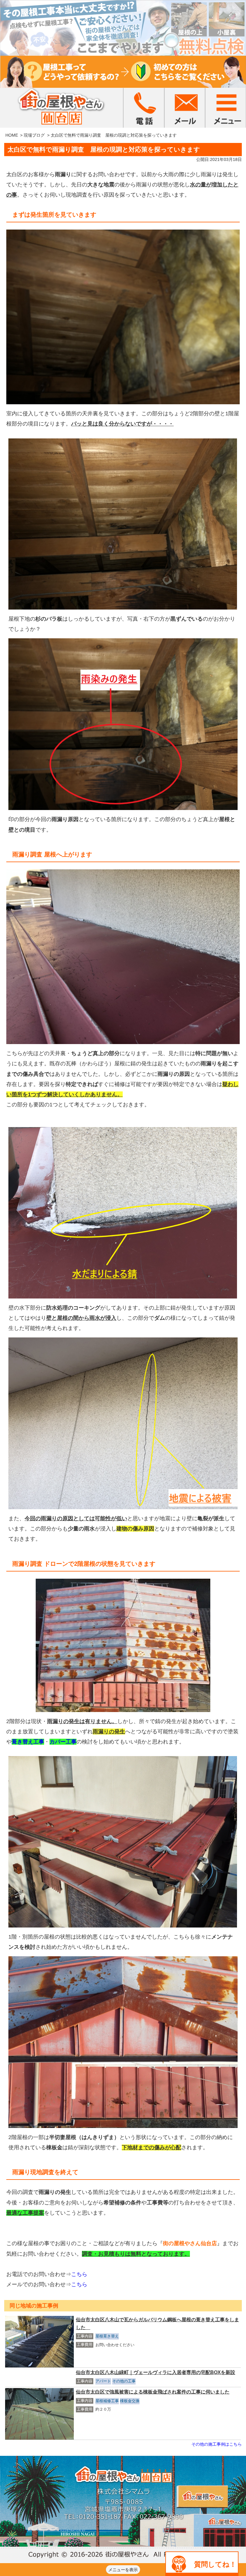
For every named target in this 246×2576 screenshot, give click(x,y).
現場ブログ (34, 135)
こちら (79, 2274)
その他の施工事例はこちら (217, 2444)
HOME (12, 135)
